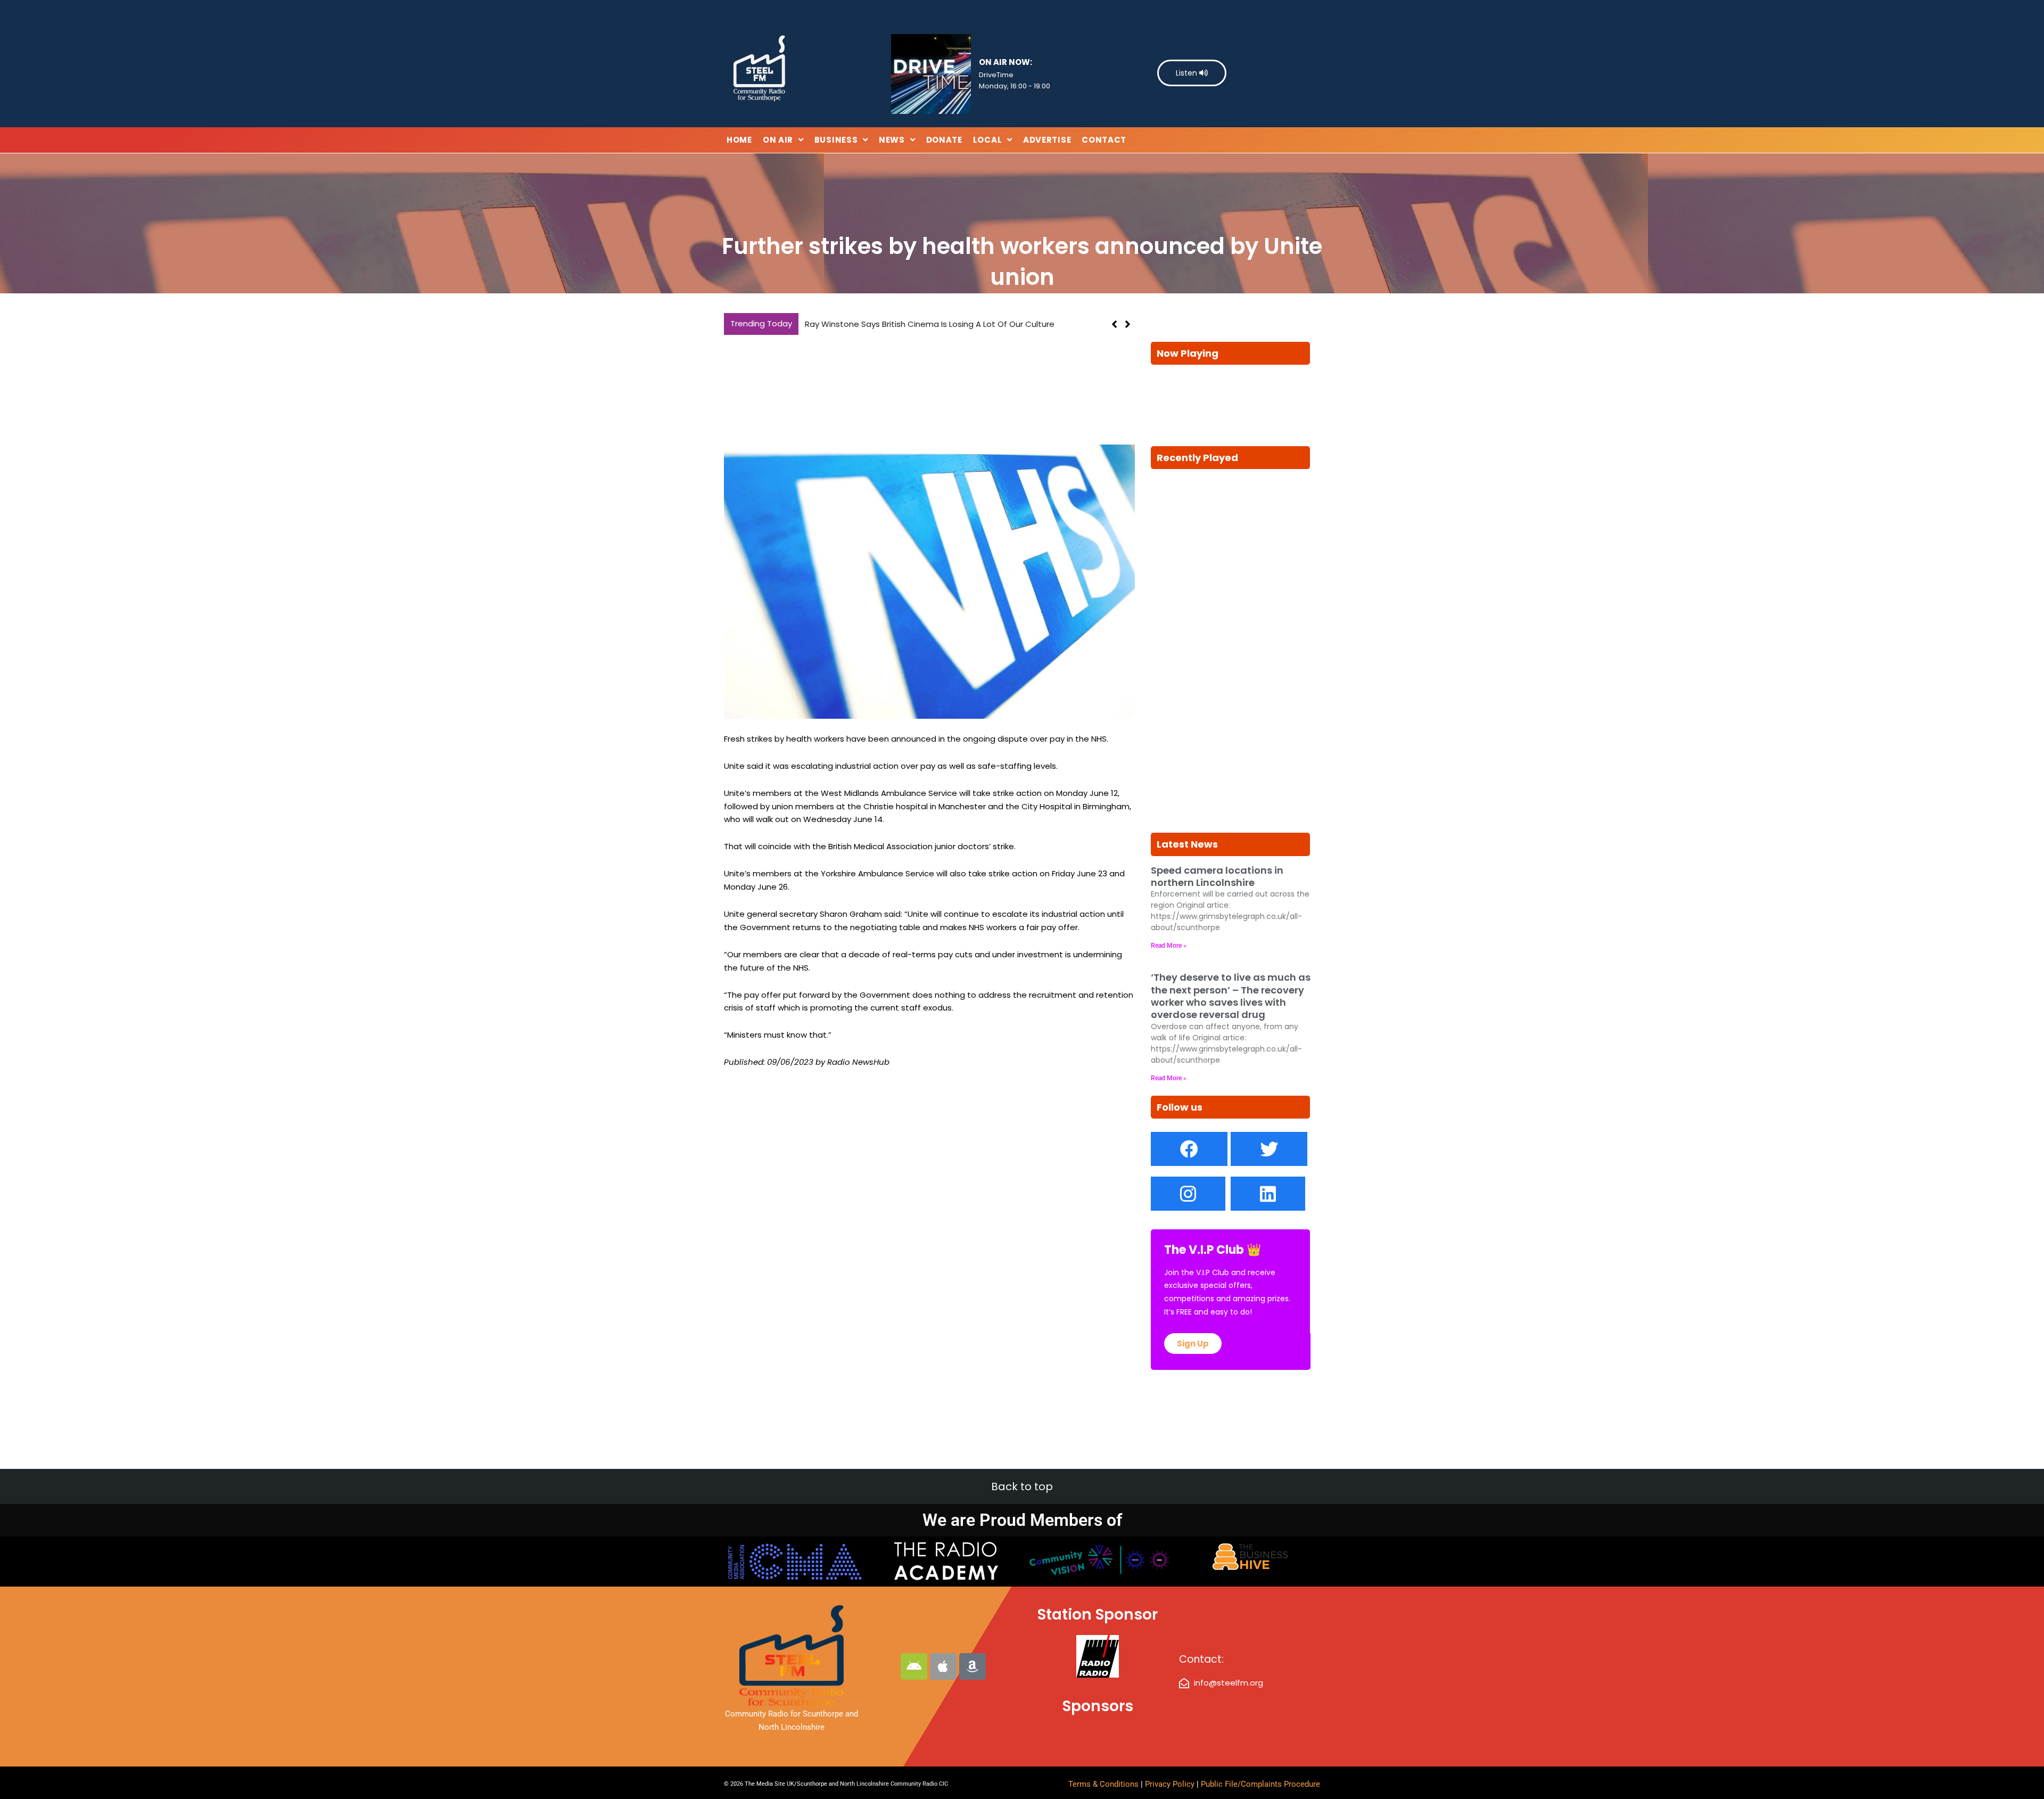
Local (988, 140)
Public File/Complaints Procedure (1260, 1784)
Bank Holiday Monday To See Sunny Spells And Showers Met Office (935, 324)
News (892, 140)
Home (739, 140)
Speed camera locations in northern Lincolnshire (1217, 876)
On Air (778, 140)
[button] (1128, 324)
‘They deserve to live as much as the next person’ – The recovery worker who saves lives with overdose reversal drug (1231, 996)
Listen (1188, 73)
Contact (1104, 140)
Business (836, 140)
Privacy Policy (1171, 1784)
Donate (944, 140)
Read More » (1169, 946)
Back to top (1022, 1486)
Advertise (1047, 140)
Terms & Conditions (1103, 1784)
